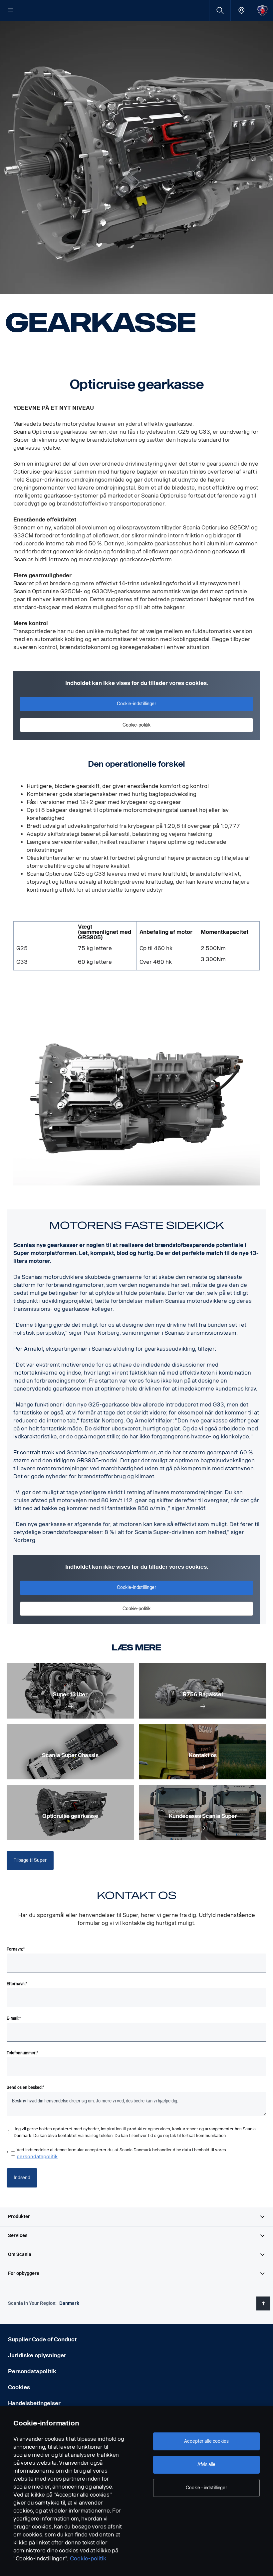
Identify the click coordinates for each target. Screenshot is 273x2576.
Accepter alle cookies (206, 2441)
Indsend (22, 2178)
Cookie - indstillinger (206, 2488)
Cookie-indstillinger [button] (136, 704)
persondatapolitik (37, 2157)
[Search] (220, 10)
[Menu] (11, 11)
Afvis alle (207, 2464)
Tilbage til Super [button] (30, 1860)
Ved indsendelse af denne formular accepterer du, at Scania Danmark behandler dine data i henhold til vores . (121, 2153)
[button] (136, 2217)
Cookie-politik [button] (136, 725)
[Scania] (263, 10)
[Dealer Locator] (241, 10)
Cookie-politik (88, 2559)
